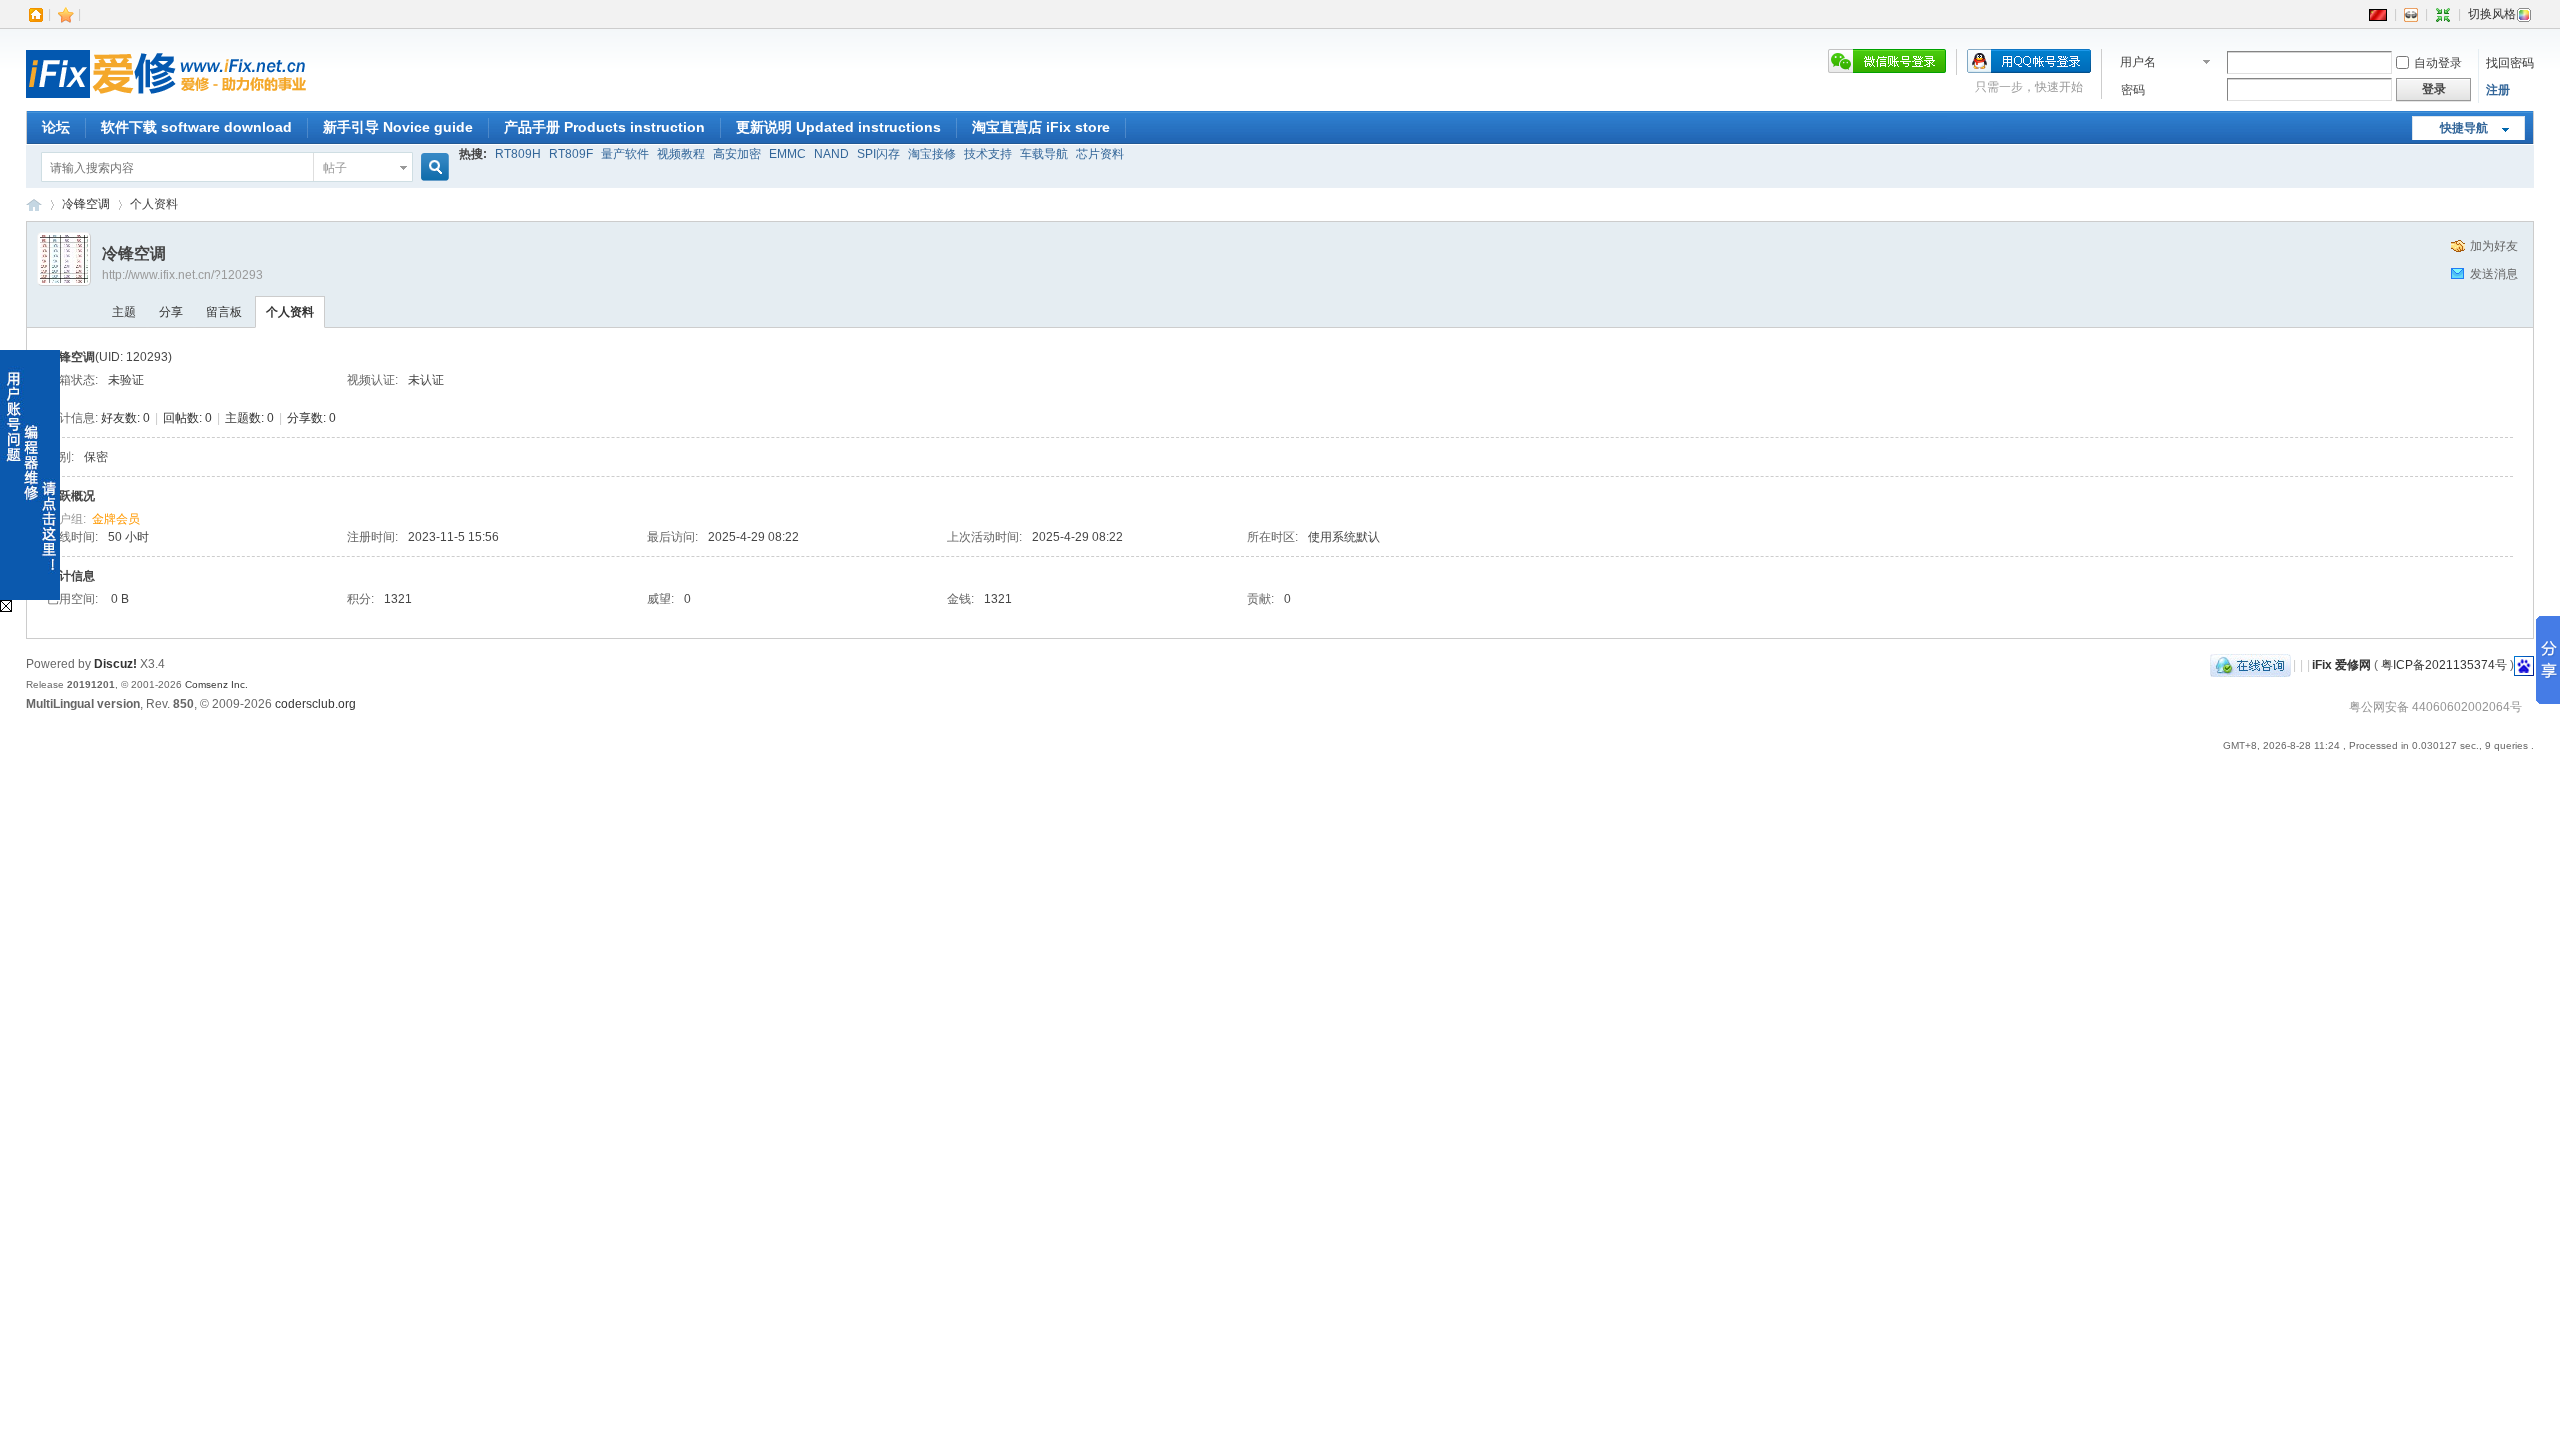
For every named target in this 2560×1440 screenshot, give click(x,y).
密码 (2133, 90)
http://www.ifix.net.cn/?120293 (182, 275)
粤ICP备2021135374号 (2444, 665)
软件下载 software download (196, 127)
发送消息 (2494, 274)
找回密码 (2510, 63)
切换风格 (2492, 14)
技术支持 (988, 154)
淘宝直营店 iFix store (1041, 127)
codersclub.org (315, 704)
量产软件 (625, 154)
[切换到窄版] (2443, 14)
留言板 (224, 312)
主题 (124, 312)
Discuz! (115, 664)
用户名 (2138, 62)
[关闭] (6, 608)
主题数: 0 (249, 418)
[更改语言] (2378, 14)
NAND (831, 154)
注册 (2498, 90)
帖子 (335, 168)
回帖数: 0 (187, 418)
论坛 (56, 127)
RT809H (518, 154)
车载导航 (1044, 154)
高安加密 (737, 154)
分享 (171, 312)
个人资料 (290, 312)
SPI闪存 (878, 154)
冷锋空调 (86, 204)
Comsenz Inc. (216, 684)
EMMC (787, 154)
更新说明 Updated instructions (838, 127)
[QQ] (2250, 665)
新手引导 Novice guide (398, 127)
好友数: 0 (125, 418)
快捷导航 (2464, 128)
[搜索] (432, 167)
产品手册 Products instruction (604, 127)
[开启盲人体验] (2411, 14)
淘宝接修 (932, 154)
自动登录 (2438, 63)
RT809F (571, 154)
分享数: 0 (311, 418)
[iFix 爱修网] (166, 99)
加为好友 (2494, 246)
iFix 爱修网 (34, 204)
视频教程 (681, 154)
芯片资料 (1100, 154)
